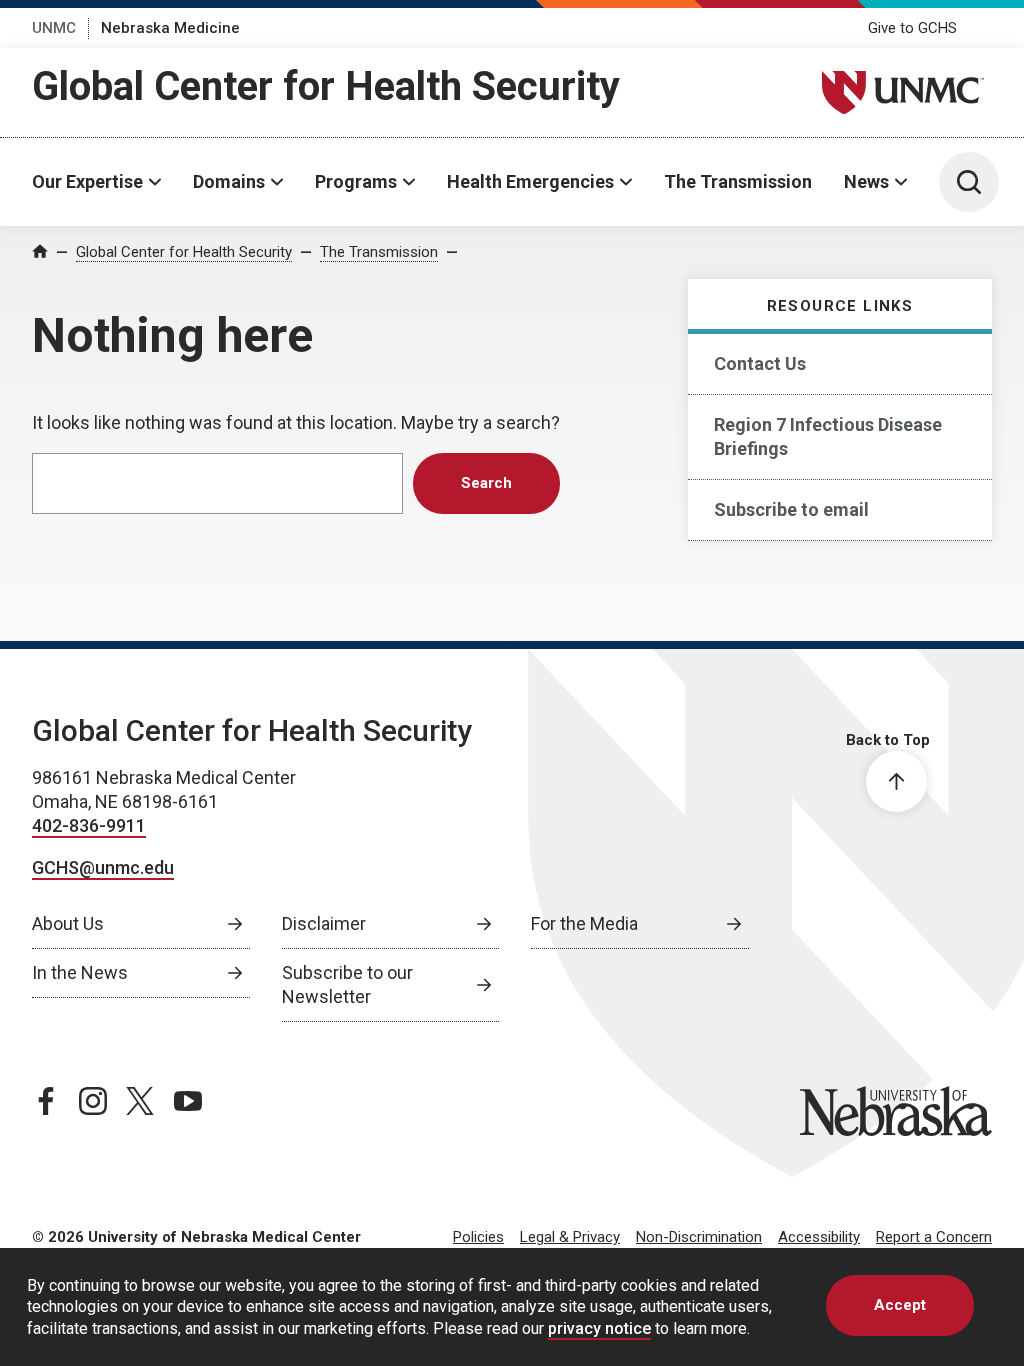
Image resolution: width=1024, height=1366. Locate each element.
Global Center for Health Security (326, 86)
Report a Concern (934, 1237)
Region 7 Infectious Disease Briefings (828, 436)
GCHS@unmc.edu (103, 867)
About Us (68, 923)
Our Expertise (87, 181)
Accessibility (819, 1237)
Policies (478, 1237)
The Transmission (738, 181)
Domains (229, 181)
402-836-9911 (89, 825)
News (866, 181)
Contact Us (760, 363)
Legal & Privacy (570, 1237)
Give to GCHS (912, 28)
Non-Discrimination (699, 1237)
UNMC (54, 28)
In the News (80, 972)
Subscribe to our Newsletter (347, 984)
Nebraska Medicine (170, 28)
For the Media (584, 923)
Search (486, 483)
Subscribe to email (791, 509)
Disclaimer (324, 923)
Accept (900, 1305)
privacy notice (599, 1328)
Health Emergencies (530, 181)
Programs (356, 181)
